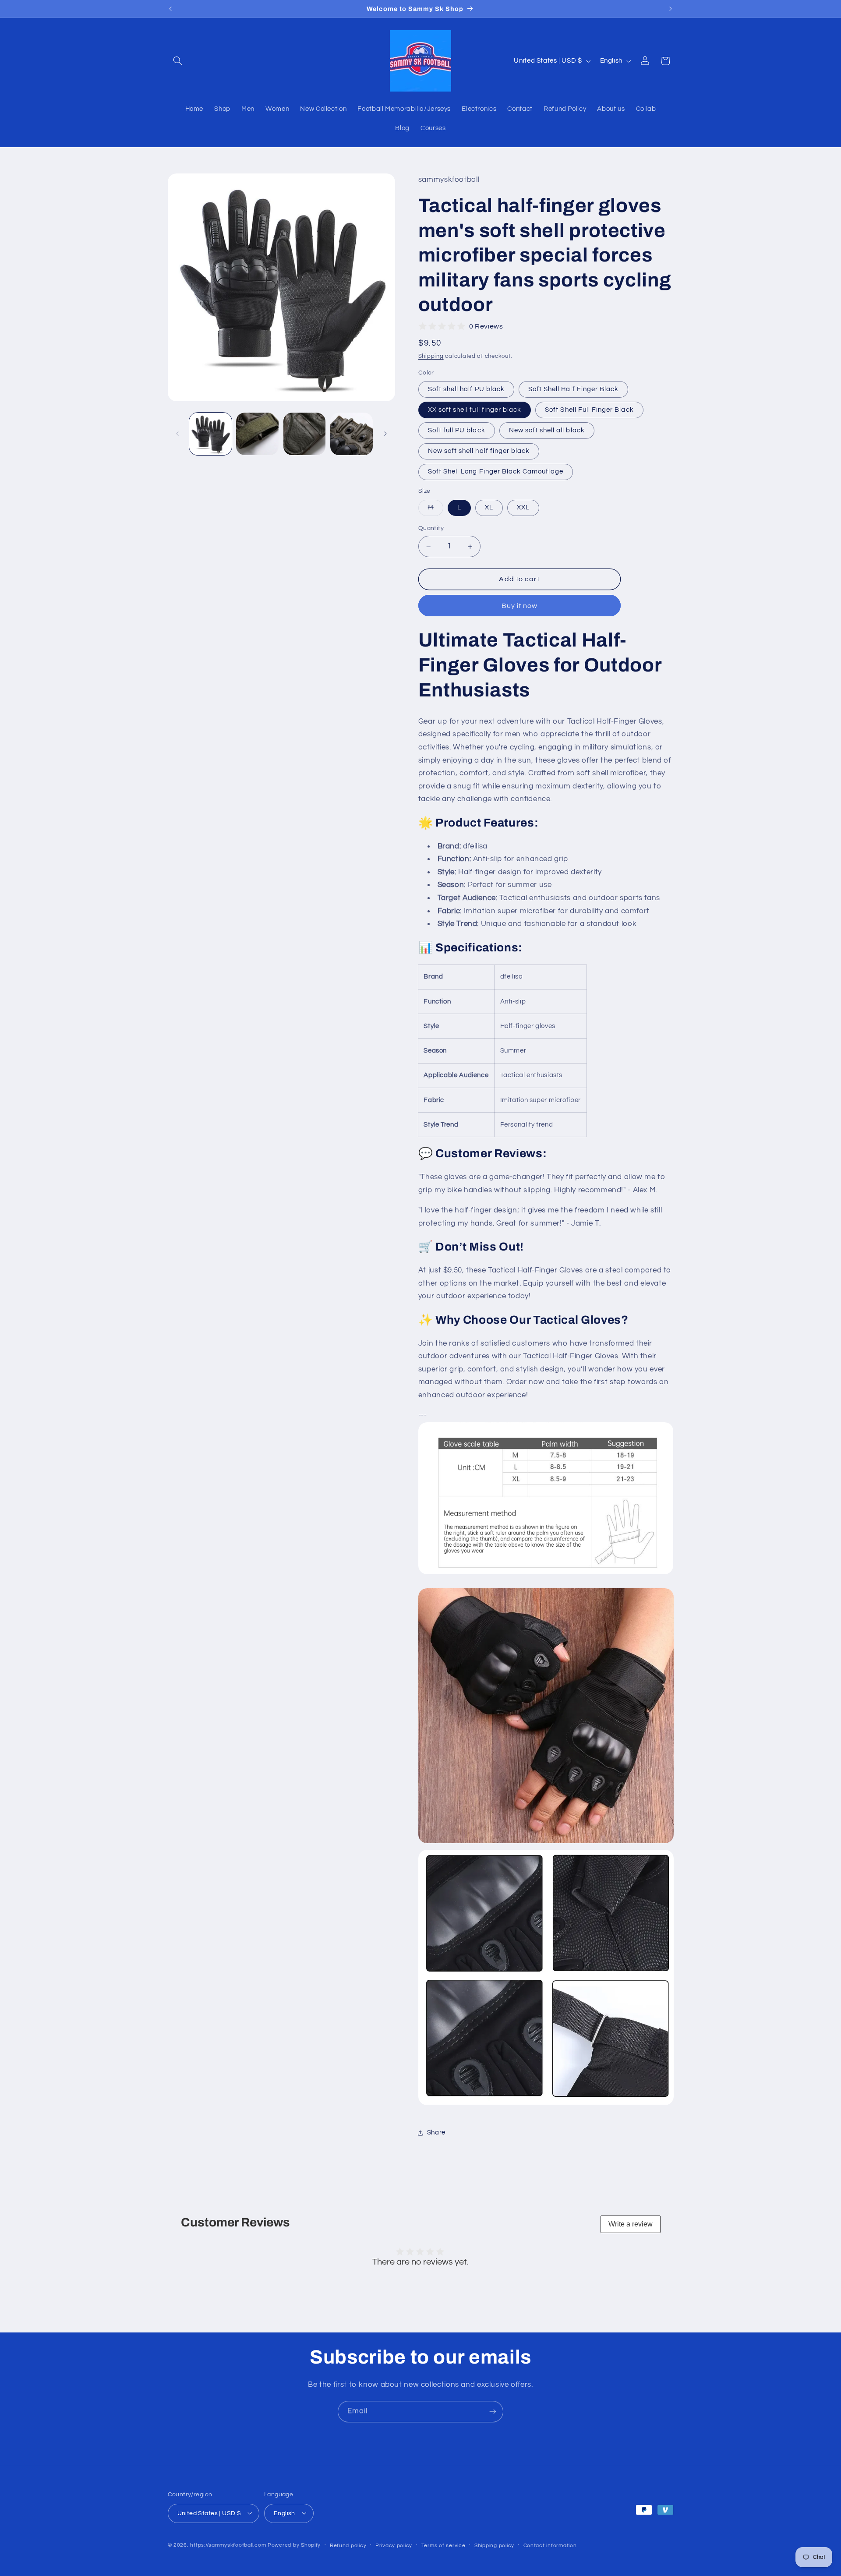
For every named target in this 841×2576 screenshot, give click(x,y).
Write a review (631, 2224)
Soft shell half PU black (466, 389)
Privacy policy (394, 2545)
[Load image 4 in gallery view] (305, 434)
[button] (178, 61)
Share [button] (436, 2133)
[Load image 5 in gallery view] (352, 434)
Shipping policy (494, 2545)
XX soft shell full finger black (475, 410)
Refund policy (348, 2545)
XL (489, 507)
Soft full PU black (457, 430)
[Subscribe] (493, 2412)
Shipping (431, 356)
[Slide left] (177, 434)
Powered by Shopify (294, 2545)
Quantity (431, 529)
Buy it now (520, 606)
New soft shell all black (547, 430)
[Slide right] (385, 434)
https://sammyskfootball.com (228, 2545)
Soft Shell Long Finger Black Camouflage (496, 472)
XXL (523, 507)
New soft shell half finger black (479, 451)
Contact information (550, 2545)
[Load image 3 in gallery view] (257, 434)
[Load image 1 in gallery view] (210, 434)
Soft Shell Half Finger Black (573, 389)
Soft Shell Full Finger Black (589, 410)
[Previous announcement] (170, 9)
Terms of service (443, 2545)
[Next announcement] (671, 9)
